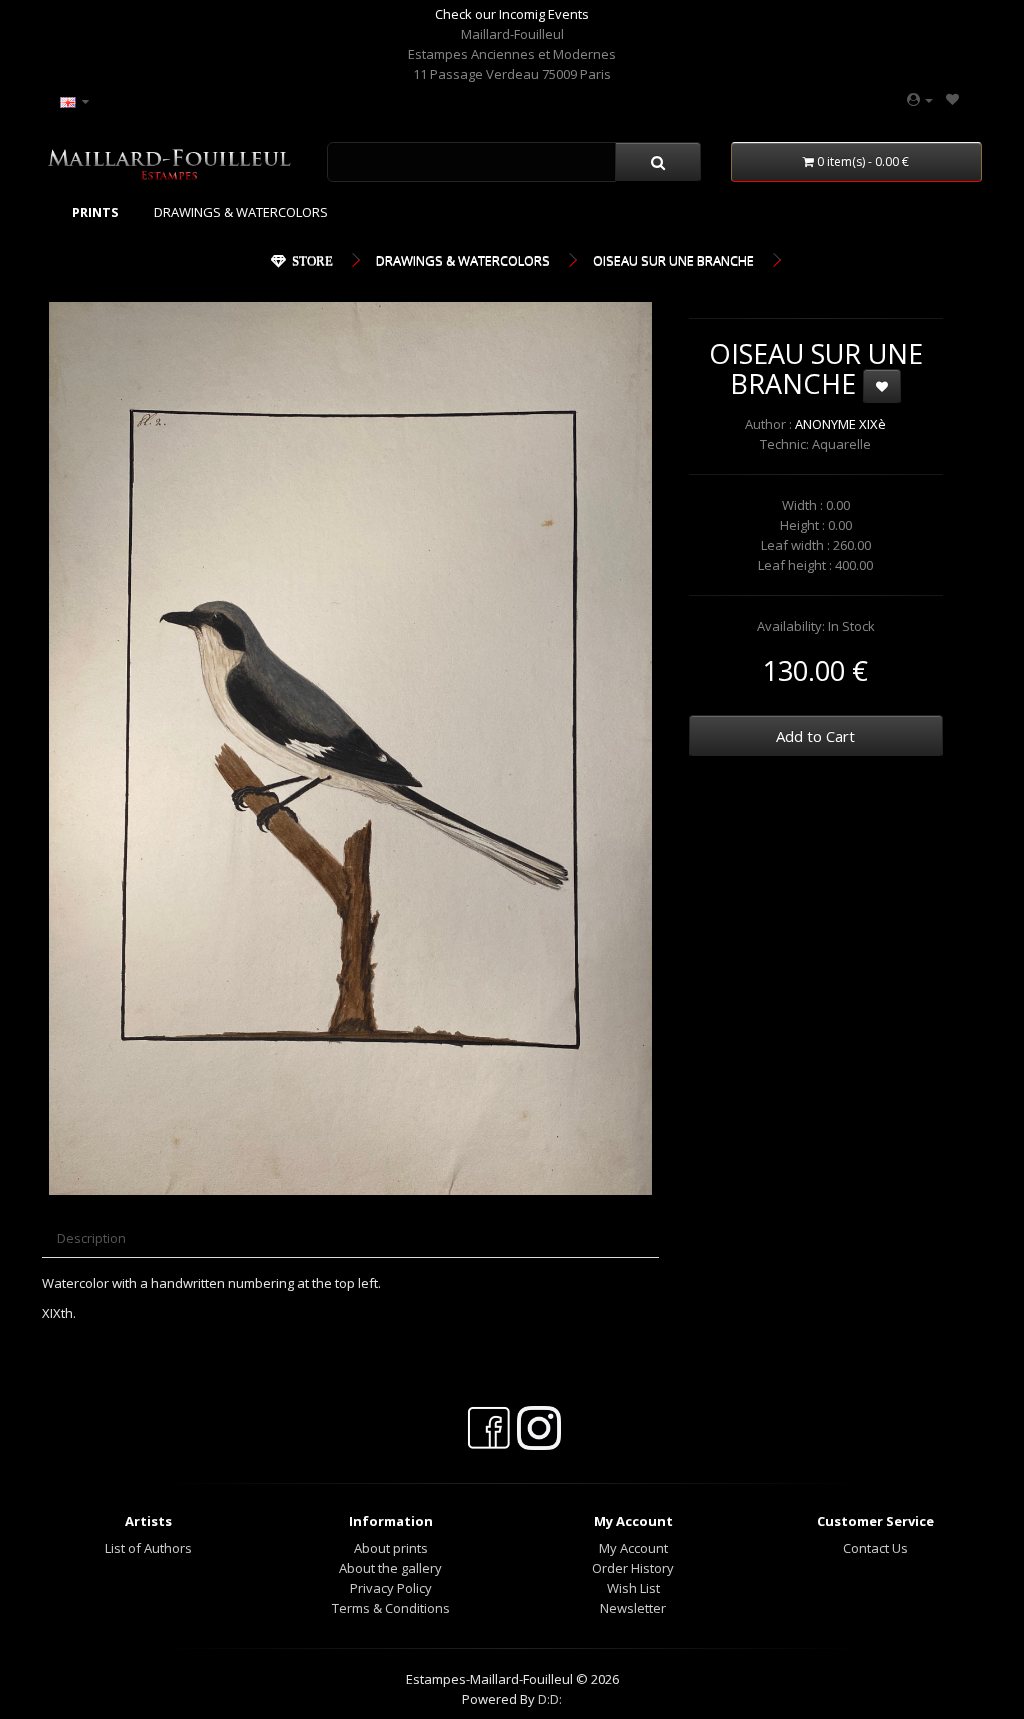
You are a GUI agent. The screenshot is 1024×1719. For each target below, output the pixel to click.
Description (91, 1238)
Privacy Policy (391, 1588)
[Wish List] (952, 99)
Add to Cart (815, 736)
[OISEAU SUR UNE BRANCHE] (350, 748)
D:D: (550, 1699)
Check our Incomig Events (512, 14)
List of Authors (148, 1548)
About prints (391, 1548)
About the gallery (390, 1568)
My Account (633, 1548)
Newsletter (633, 1608)
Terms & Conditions (391, 1608)
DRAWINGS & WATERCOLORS (241, 212)
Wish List (633, 1588)
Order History (633, 1568)
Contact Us (875, 1548)
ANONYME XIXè (840, 424)
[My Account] (920, 99)
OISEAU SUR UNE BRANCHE (673, 260)
